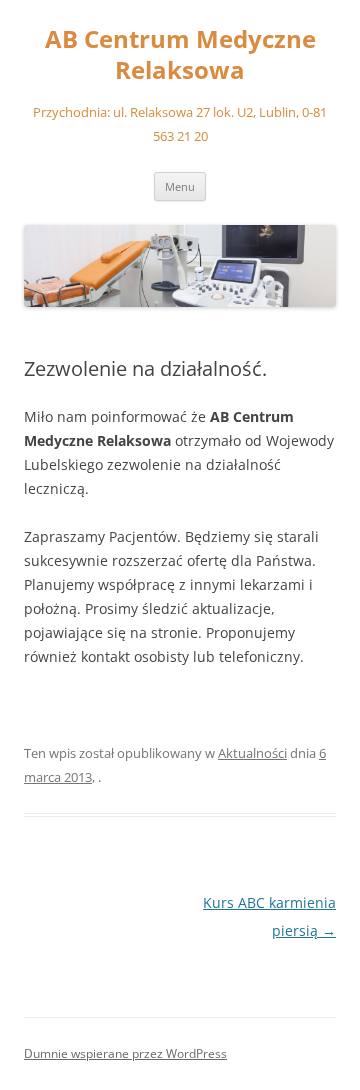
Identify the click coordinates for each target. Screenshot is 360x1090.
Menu (180, 186)
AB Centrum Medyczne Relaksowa (180, 55)
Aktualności (252, 753)
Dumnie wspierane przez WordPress (125, 1053)
